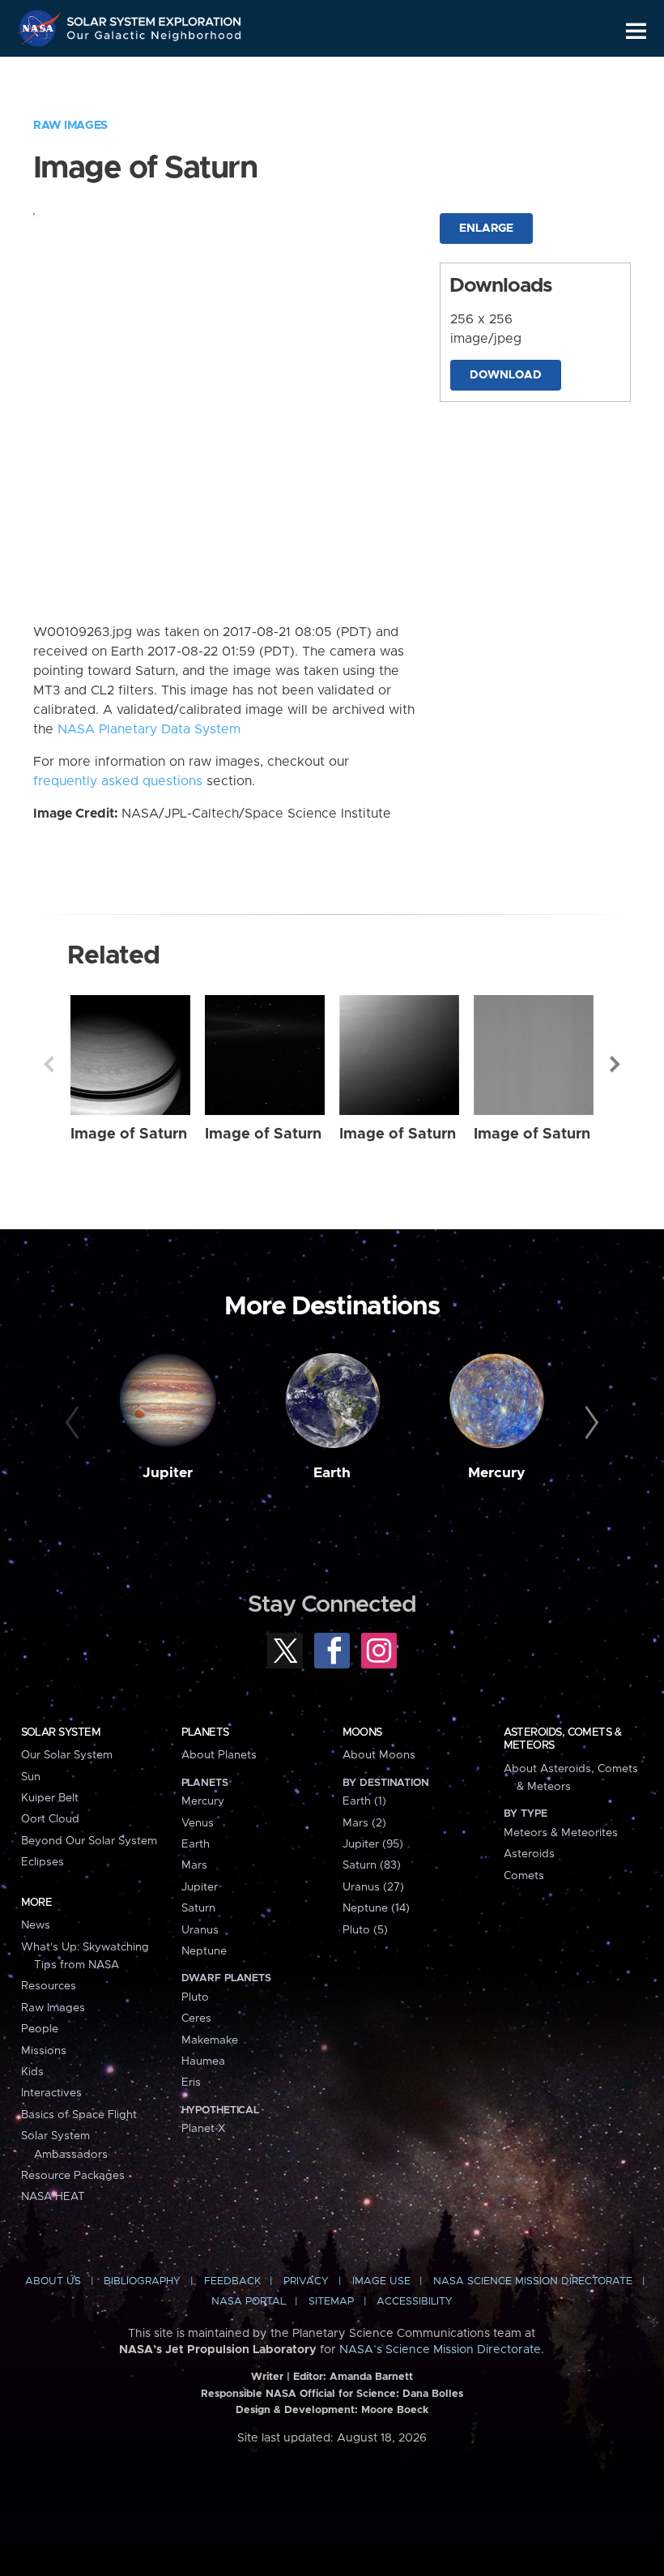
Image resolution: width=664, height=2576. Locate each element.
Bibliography (142, 2281)
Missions (44, 2051)
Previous (49, 1064)
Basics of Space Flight (79, 2115)
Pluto (195, 1997)
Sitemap (331, 2302)
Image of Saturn (129, 1134)
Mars (194, 1865)
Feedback (232, 2281)
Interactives (51, 2093)
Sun (31, 1777)
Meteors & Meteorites (561, 1833)
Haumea (203, 2061)
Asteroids (529, 1854)
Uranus (200, 1930)
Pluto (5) (365, 1930)
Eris (191, 2083)
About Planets (219, 1755)
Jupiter (168, 1473)
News (36, 1925)
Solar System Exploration (155, 18)
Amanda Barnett (371, 2377)
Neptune (204, 1951)
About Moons (379, 1755)
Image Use (381, 2281)
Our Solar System (67, 1755)
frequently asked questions (118, 781)
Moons (362, 1732)
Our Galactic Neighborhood (155, 38)
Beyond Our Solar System (89, 1841)
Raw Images (70, 126)
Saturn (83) (372, 1865)
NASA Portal (249, 2302)
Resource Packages (73, 2176)
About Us (53, 2281)
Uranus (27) (373, 1887)
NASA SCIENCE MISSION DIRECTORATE (533, 2281)
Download (506, 375)
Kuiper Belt (50, 1798)
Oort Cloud (50, 1819)
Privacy (306, 2281)
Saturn (198, 1908)
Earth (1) (364, 1801)
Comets (524, 1876)
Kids (32, 2072)
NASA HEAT (53, 2197)
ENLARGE (486, 229)
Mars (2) (364, 1823)
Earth (332, 1473)
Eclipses (43, 1862)
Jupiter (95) (373, 1844)
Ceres (196, 2019)
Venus (198, 1823)
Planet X (203, 2129)
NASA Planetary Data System (149, 729)
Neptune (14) (376, 1908)
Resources (49, 1986)
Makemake (210, 2040)
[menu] (636, 31)
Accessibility (415, 2302)
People (40, 2029)
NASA (41, 28)
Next (615, 1064)
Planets (205, 1732)
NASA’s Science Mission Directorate (440, 2350)
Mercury (497, 1473)
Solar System (61, 1732)
